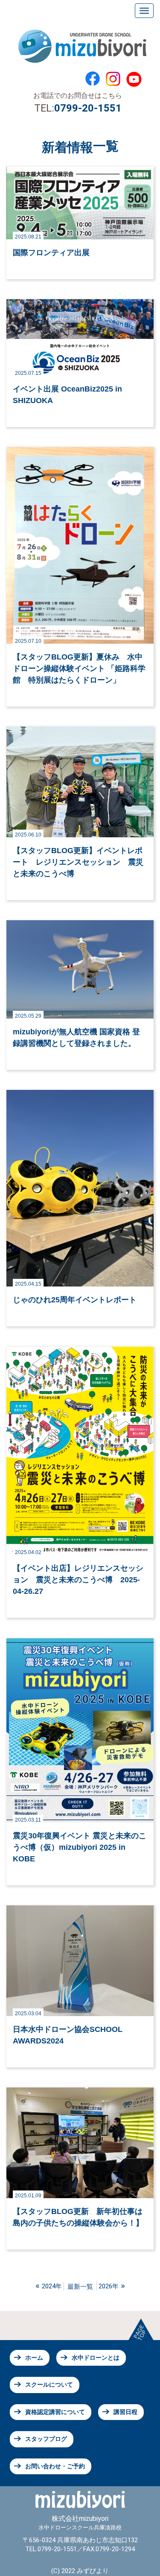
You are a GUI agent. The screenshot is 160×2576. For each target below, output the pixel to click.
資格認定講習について (55, 2412)
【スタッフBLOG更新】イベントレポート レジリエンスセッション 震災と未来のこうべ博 (78, 862)
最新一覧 (80, 2287)
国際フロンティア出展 (51, 253)
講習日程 (125, 2412)
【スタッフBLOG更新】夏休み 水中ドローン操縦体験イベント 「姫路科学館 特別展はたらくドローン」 (79, 668)
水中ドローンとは (96, 2358)
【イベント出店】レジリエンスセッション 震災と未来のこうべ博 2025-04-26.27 (78, 1580)
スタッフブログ (46, 2439)
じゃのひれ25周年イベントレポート (75, 1300)
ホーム (34, 2358)
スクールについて (49, 2385)
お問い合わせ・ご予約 (55, 2466)
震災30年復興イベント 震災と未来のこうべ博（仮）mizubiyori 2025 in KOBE (80, 1847)
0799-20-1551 (88, 108)
